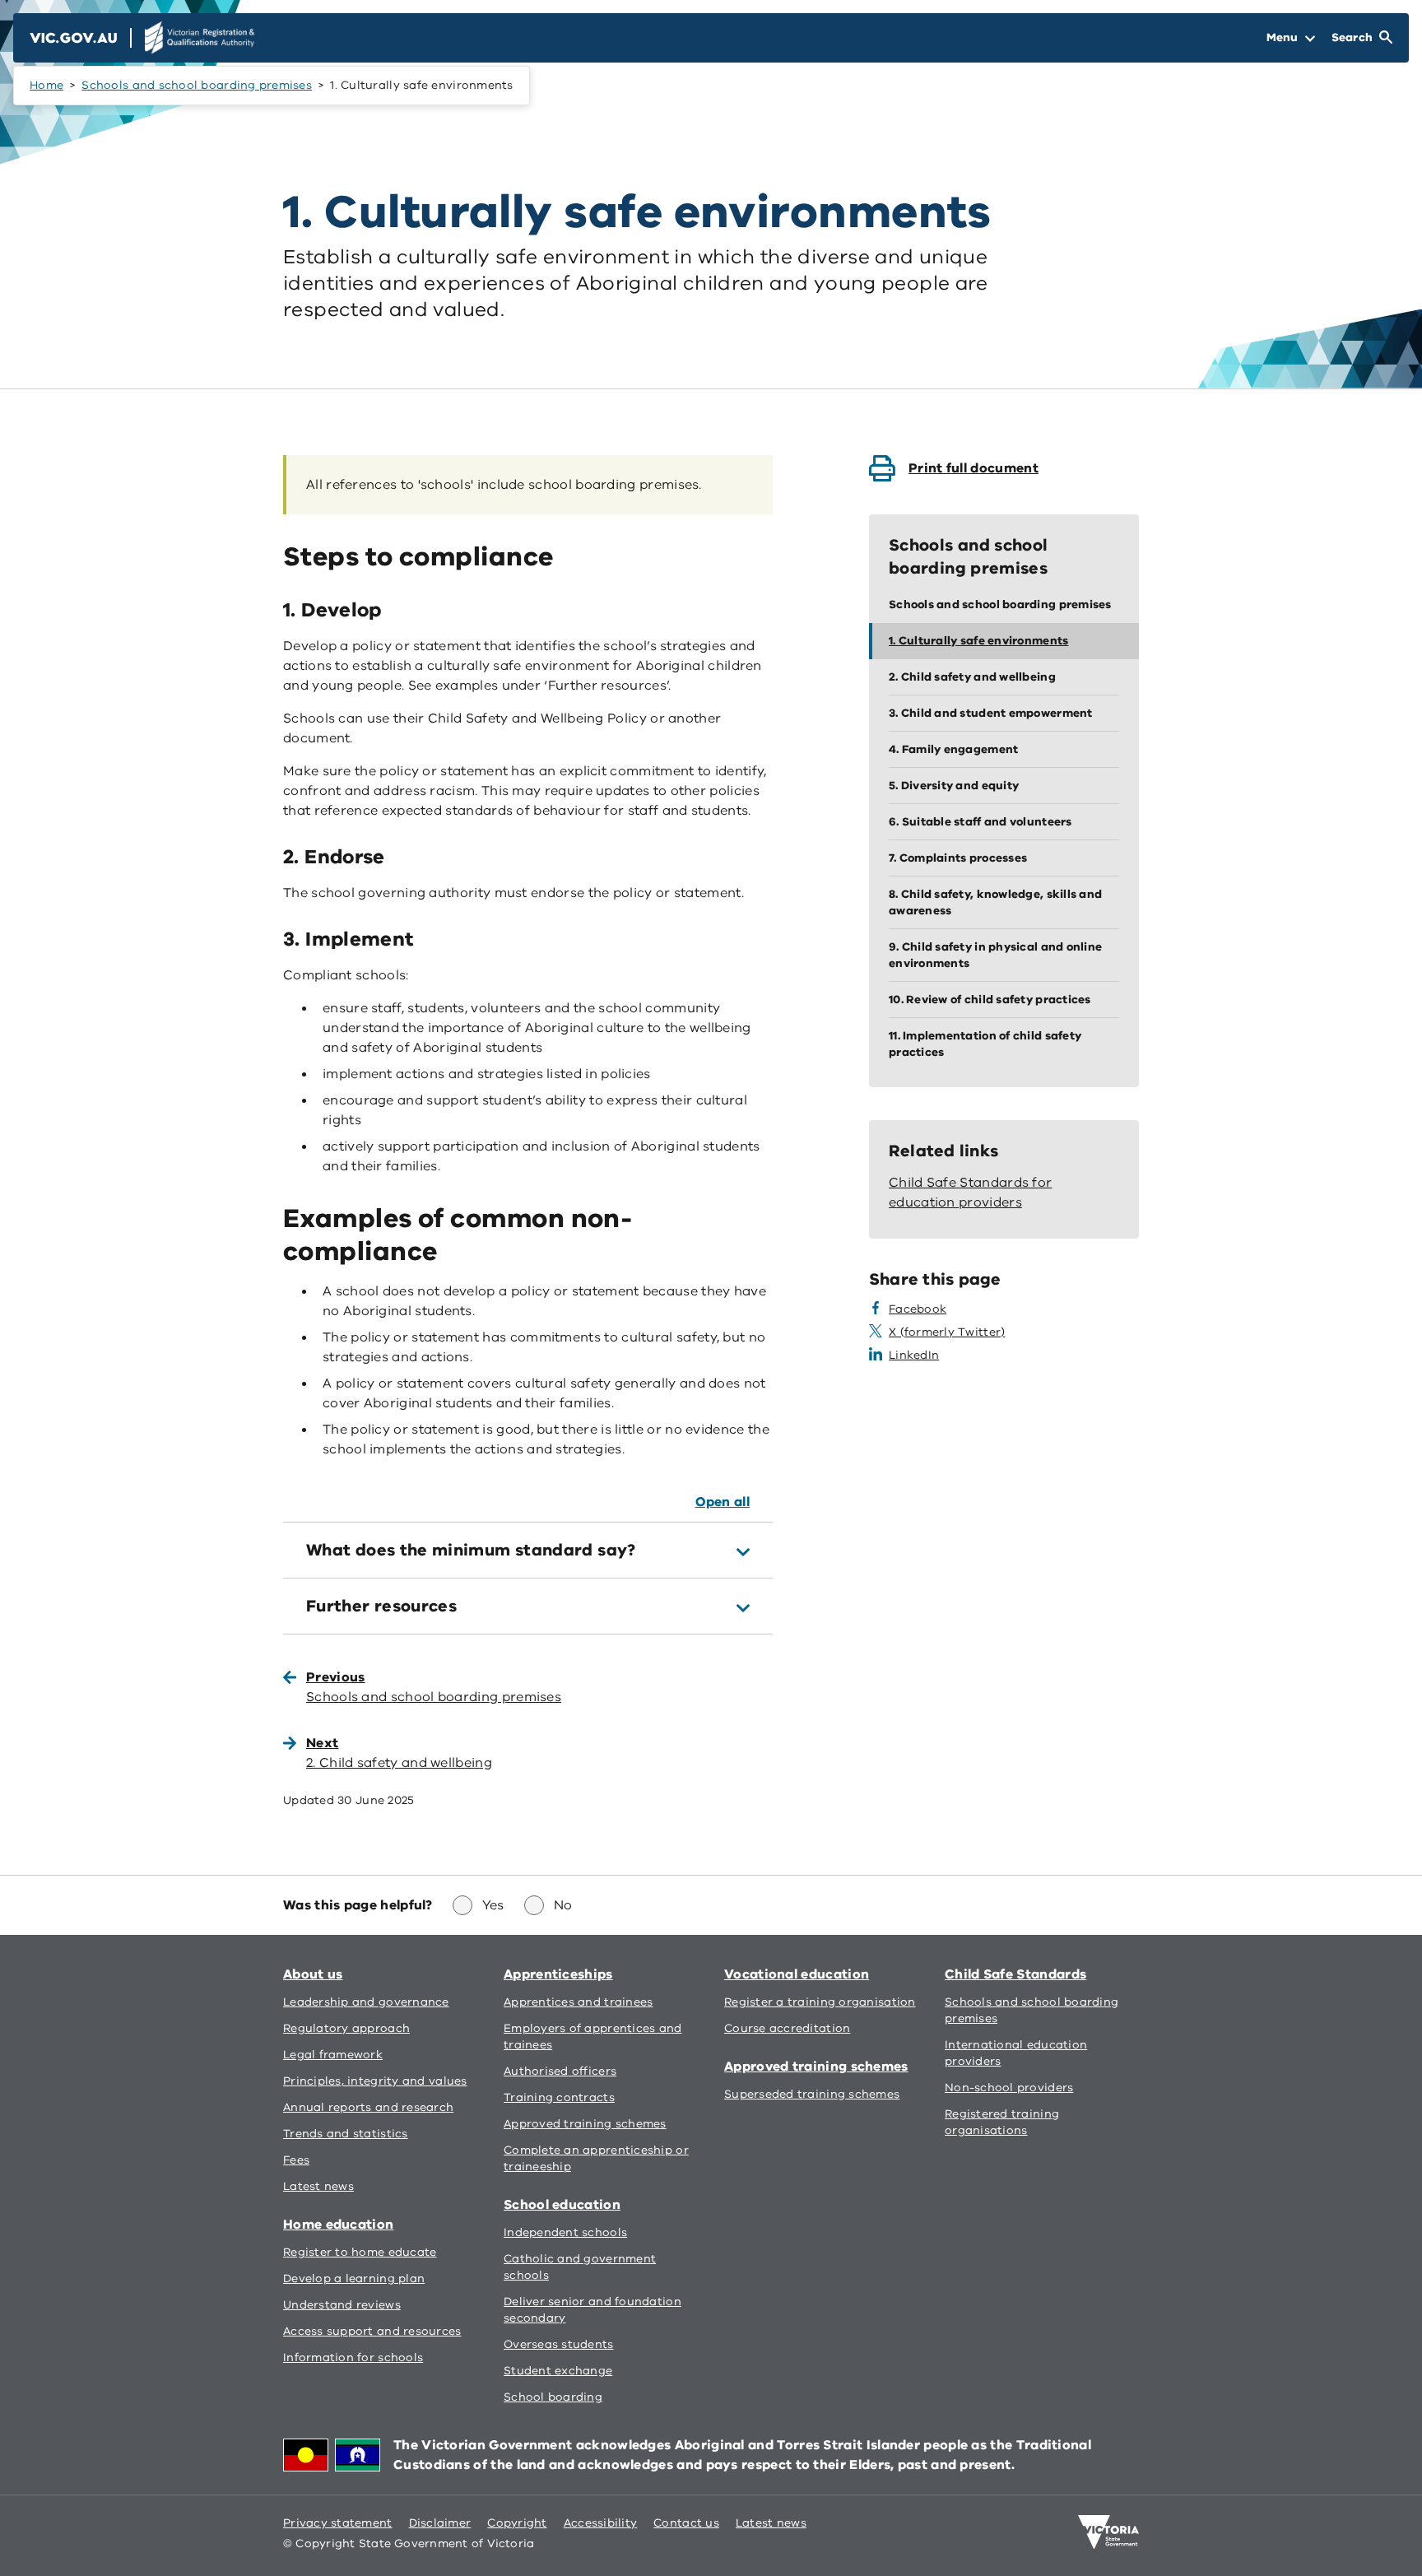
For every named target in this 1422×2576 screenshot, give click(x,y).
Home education (338, 2225)
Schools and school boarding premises (197, 85)
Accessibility (601, 2523)
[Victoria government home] (1108, 2532)
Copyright (517, 2523)
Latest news (771, 2523)
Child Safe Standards (1015, 1974)
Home (46, 85)
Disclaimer (440, 2523)
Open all (723, 1502)
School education (562, 2205)
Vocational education (797, 1974)
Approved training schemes (816, 2067)
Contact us (686, 2523)
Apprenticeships (558, 1974)
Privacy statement (338, 2523)
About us (313, 1974)
